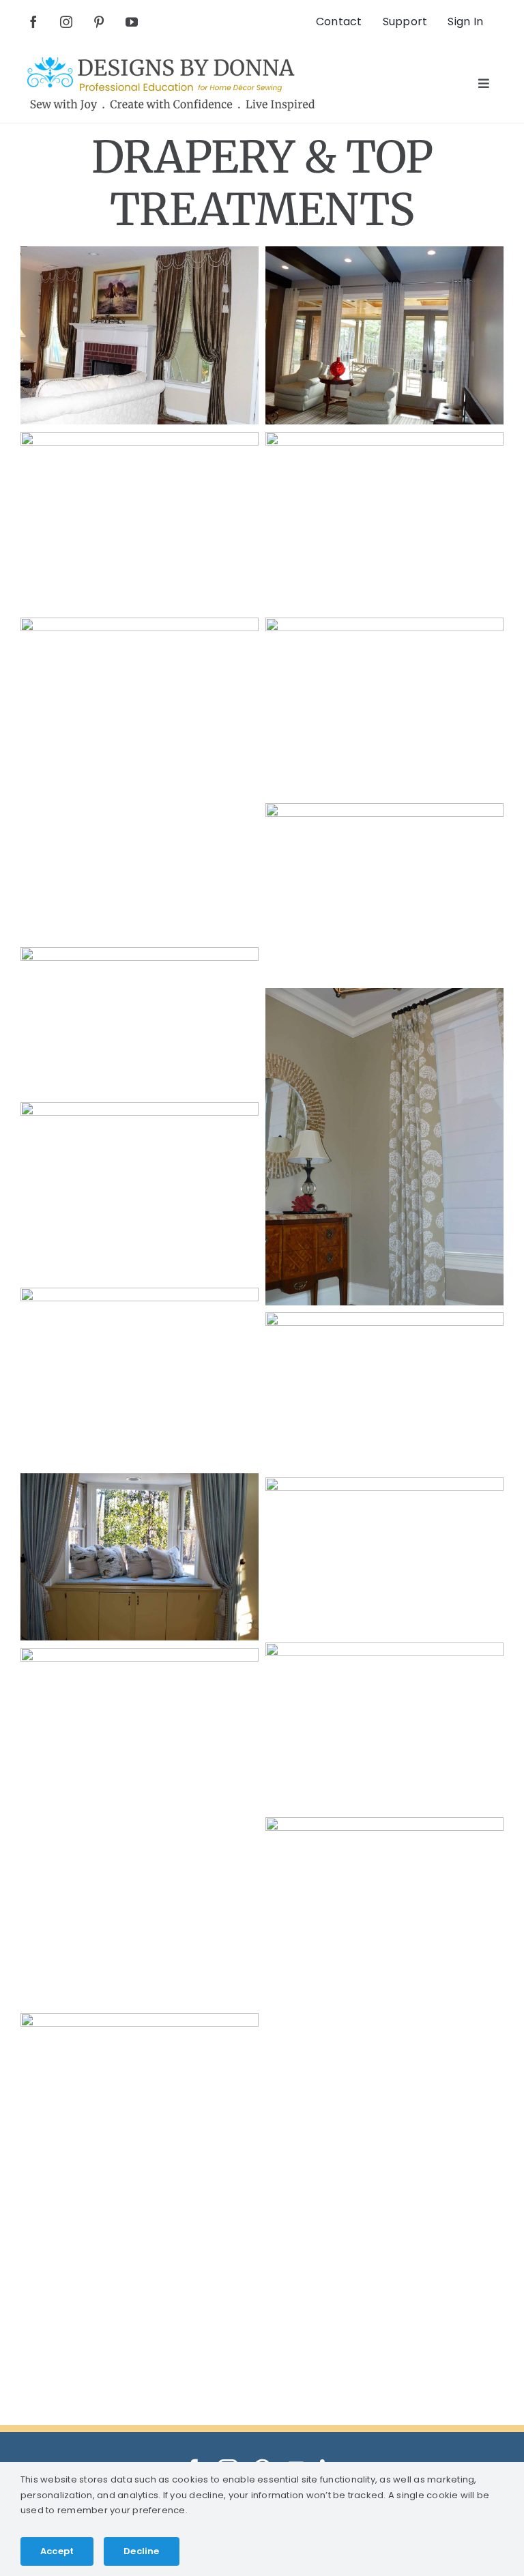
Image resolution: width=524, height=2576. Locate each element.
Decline (141, 2551)
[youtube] (132, 22)
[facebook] (33, 22)
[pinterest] (99, 22)
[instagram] (66, 22)
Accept (57, 2551)
